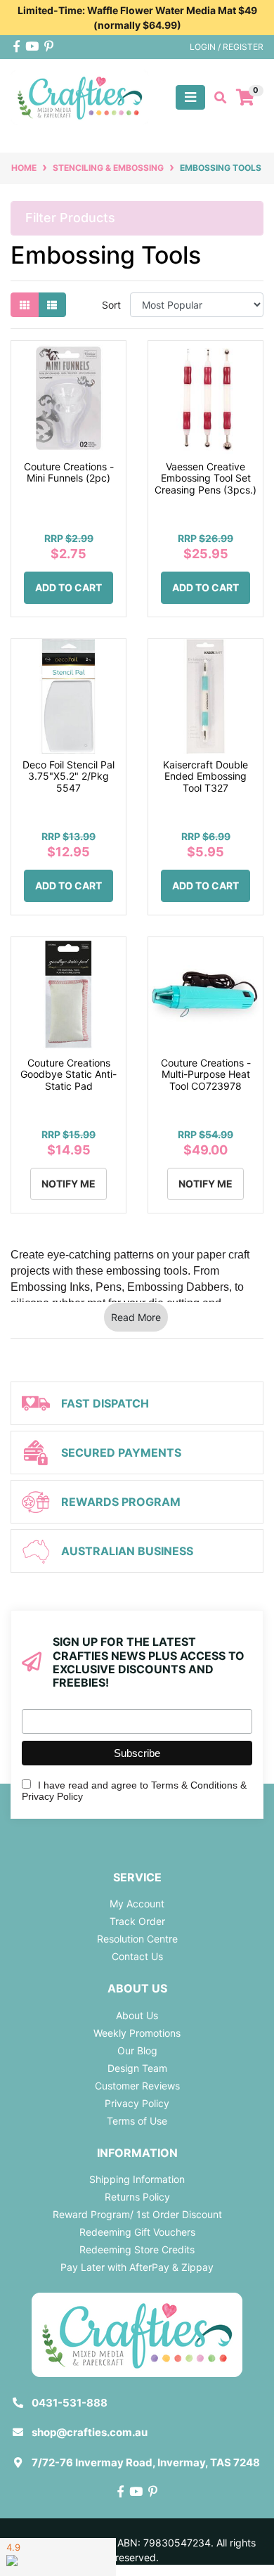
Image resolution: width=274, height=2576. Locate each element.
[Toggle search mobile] (216, 98)
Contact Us (137, 1956)
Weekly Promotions (137, 2033)
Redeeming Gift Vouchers (137, 2232)
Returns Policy (137, 2197)
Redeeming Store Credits (137, 2249)
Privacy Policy (137, 2103)
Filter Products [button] (70, 218)
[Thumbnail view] (25, 305)
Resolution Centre (137, 1939)
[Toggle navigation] (190, 97)
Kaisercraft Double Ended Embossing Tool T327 (205, 777)
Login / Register (227, 47)
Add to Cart (68, 587)
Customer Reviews (137, 2086)
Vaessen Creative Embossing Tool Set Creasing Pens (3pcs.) (205, 478)
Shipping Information (137, 2179)
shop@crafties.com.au (90, 2432)
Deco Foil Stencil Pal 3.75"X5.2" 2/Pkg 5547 (68, 777)
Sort (111, 305)
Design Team (137, 2068)
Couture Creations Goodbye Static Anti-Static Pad (68, 1075)
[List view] (52, 305)
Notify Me (68, 1184)
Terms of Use (137, 2121)
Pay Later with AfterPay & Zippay (137, 2267)
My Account (137, 1904)
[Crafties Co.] (80, 96)
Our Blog (137, 2050)
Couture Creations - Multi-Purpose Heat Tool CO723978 (206, 1075)
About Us (137, 2015)
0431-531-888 (70, 2403)
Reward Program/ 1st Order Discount (137, 2214)
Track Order (137, 1921)
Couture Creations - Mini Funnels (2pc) (69, 472)
